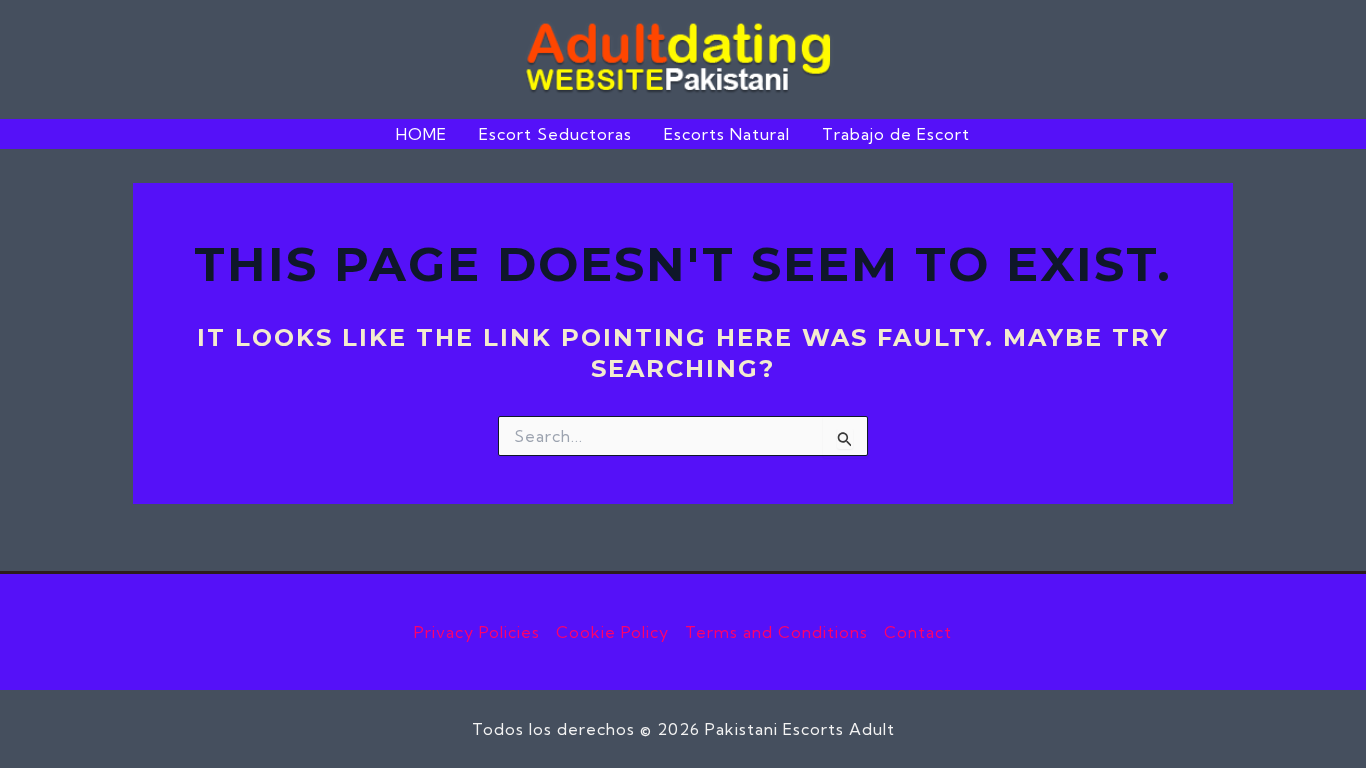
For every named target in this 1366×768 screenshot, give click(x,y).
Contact (918, 632)
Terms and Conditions (776, 632)
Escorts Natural (727, 134)
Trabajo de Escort (896, 134)
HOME (421, 134)
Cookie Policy (612, 632)
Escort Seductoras (555, 134)
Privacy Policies (477, 632)
